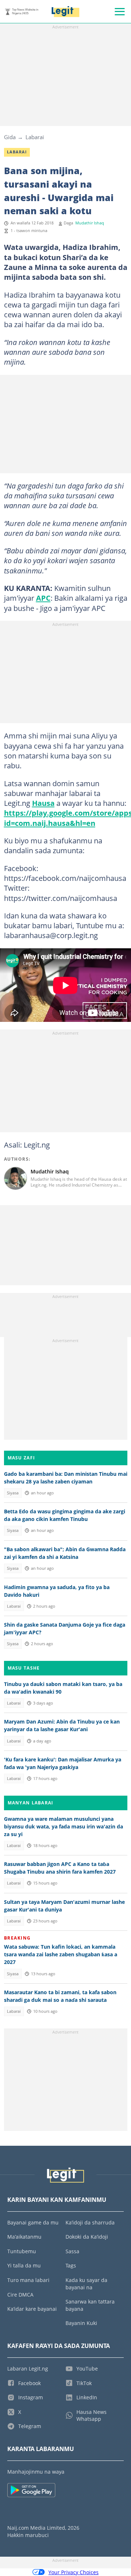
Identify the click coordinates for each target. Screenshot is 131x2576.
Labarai (35, 137)
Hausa (43, 803)
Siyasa (13, 1493)
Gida (10, 137)
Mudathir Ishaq (90, 223)
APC (43, 598)
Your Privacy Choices (74, 2572)
